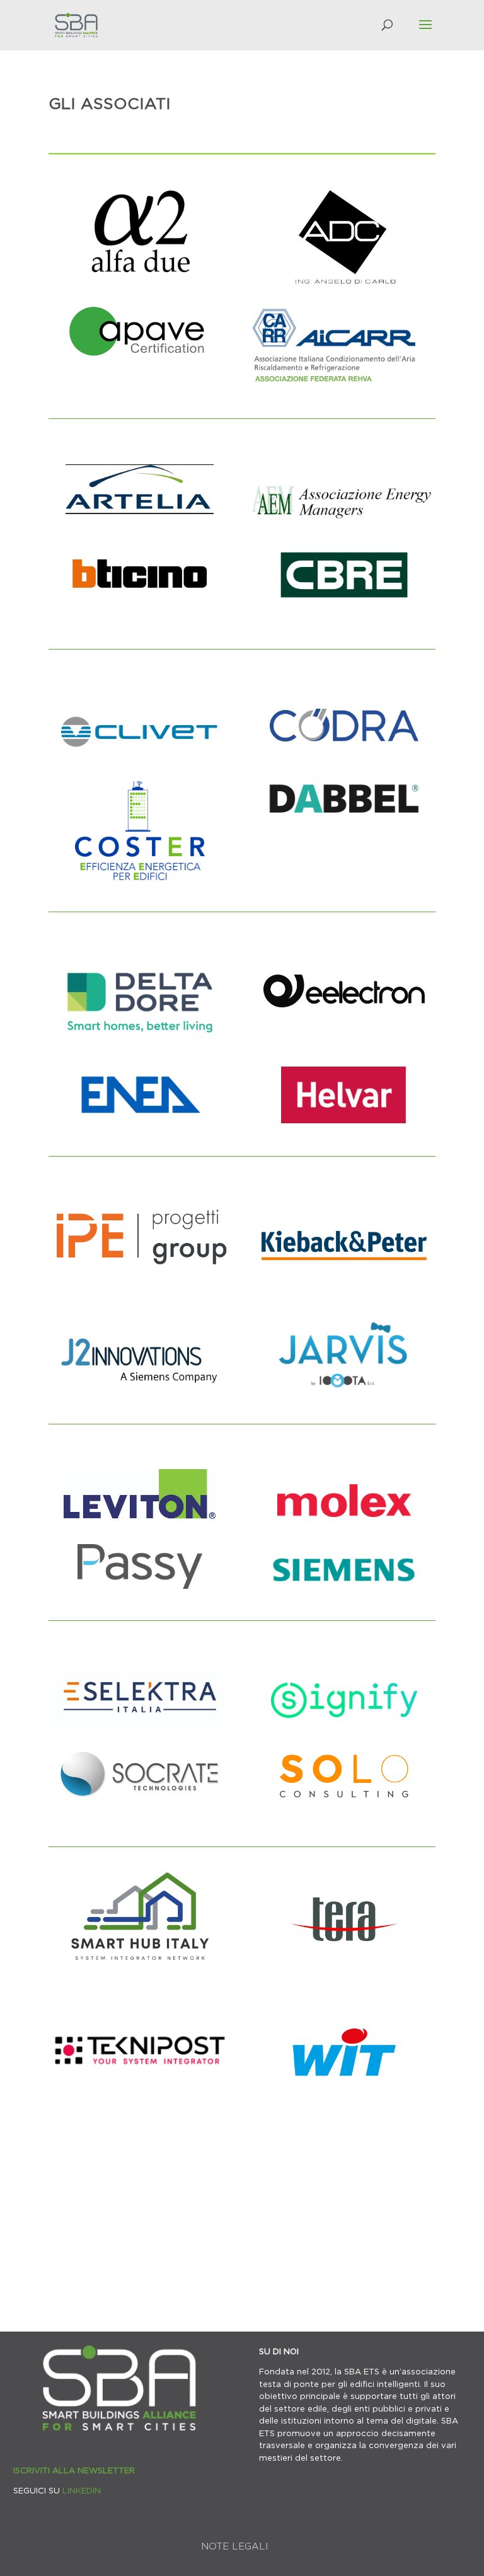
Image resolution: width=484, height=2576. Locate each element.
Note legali (235, 2546)
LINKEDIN (82, 2490)
